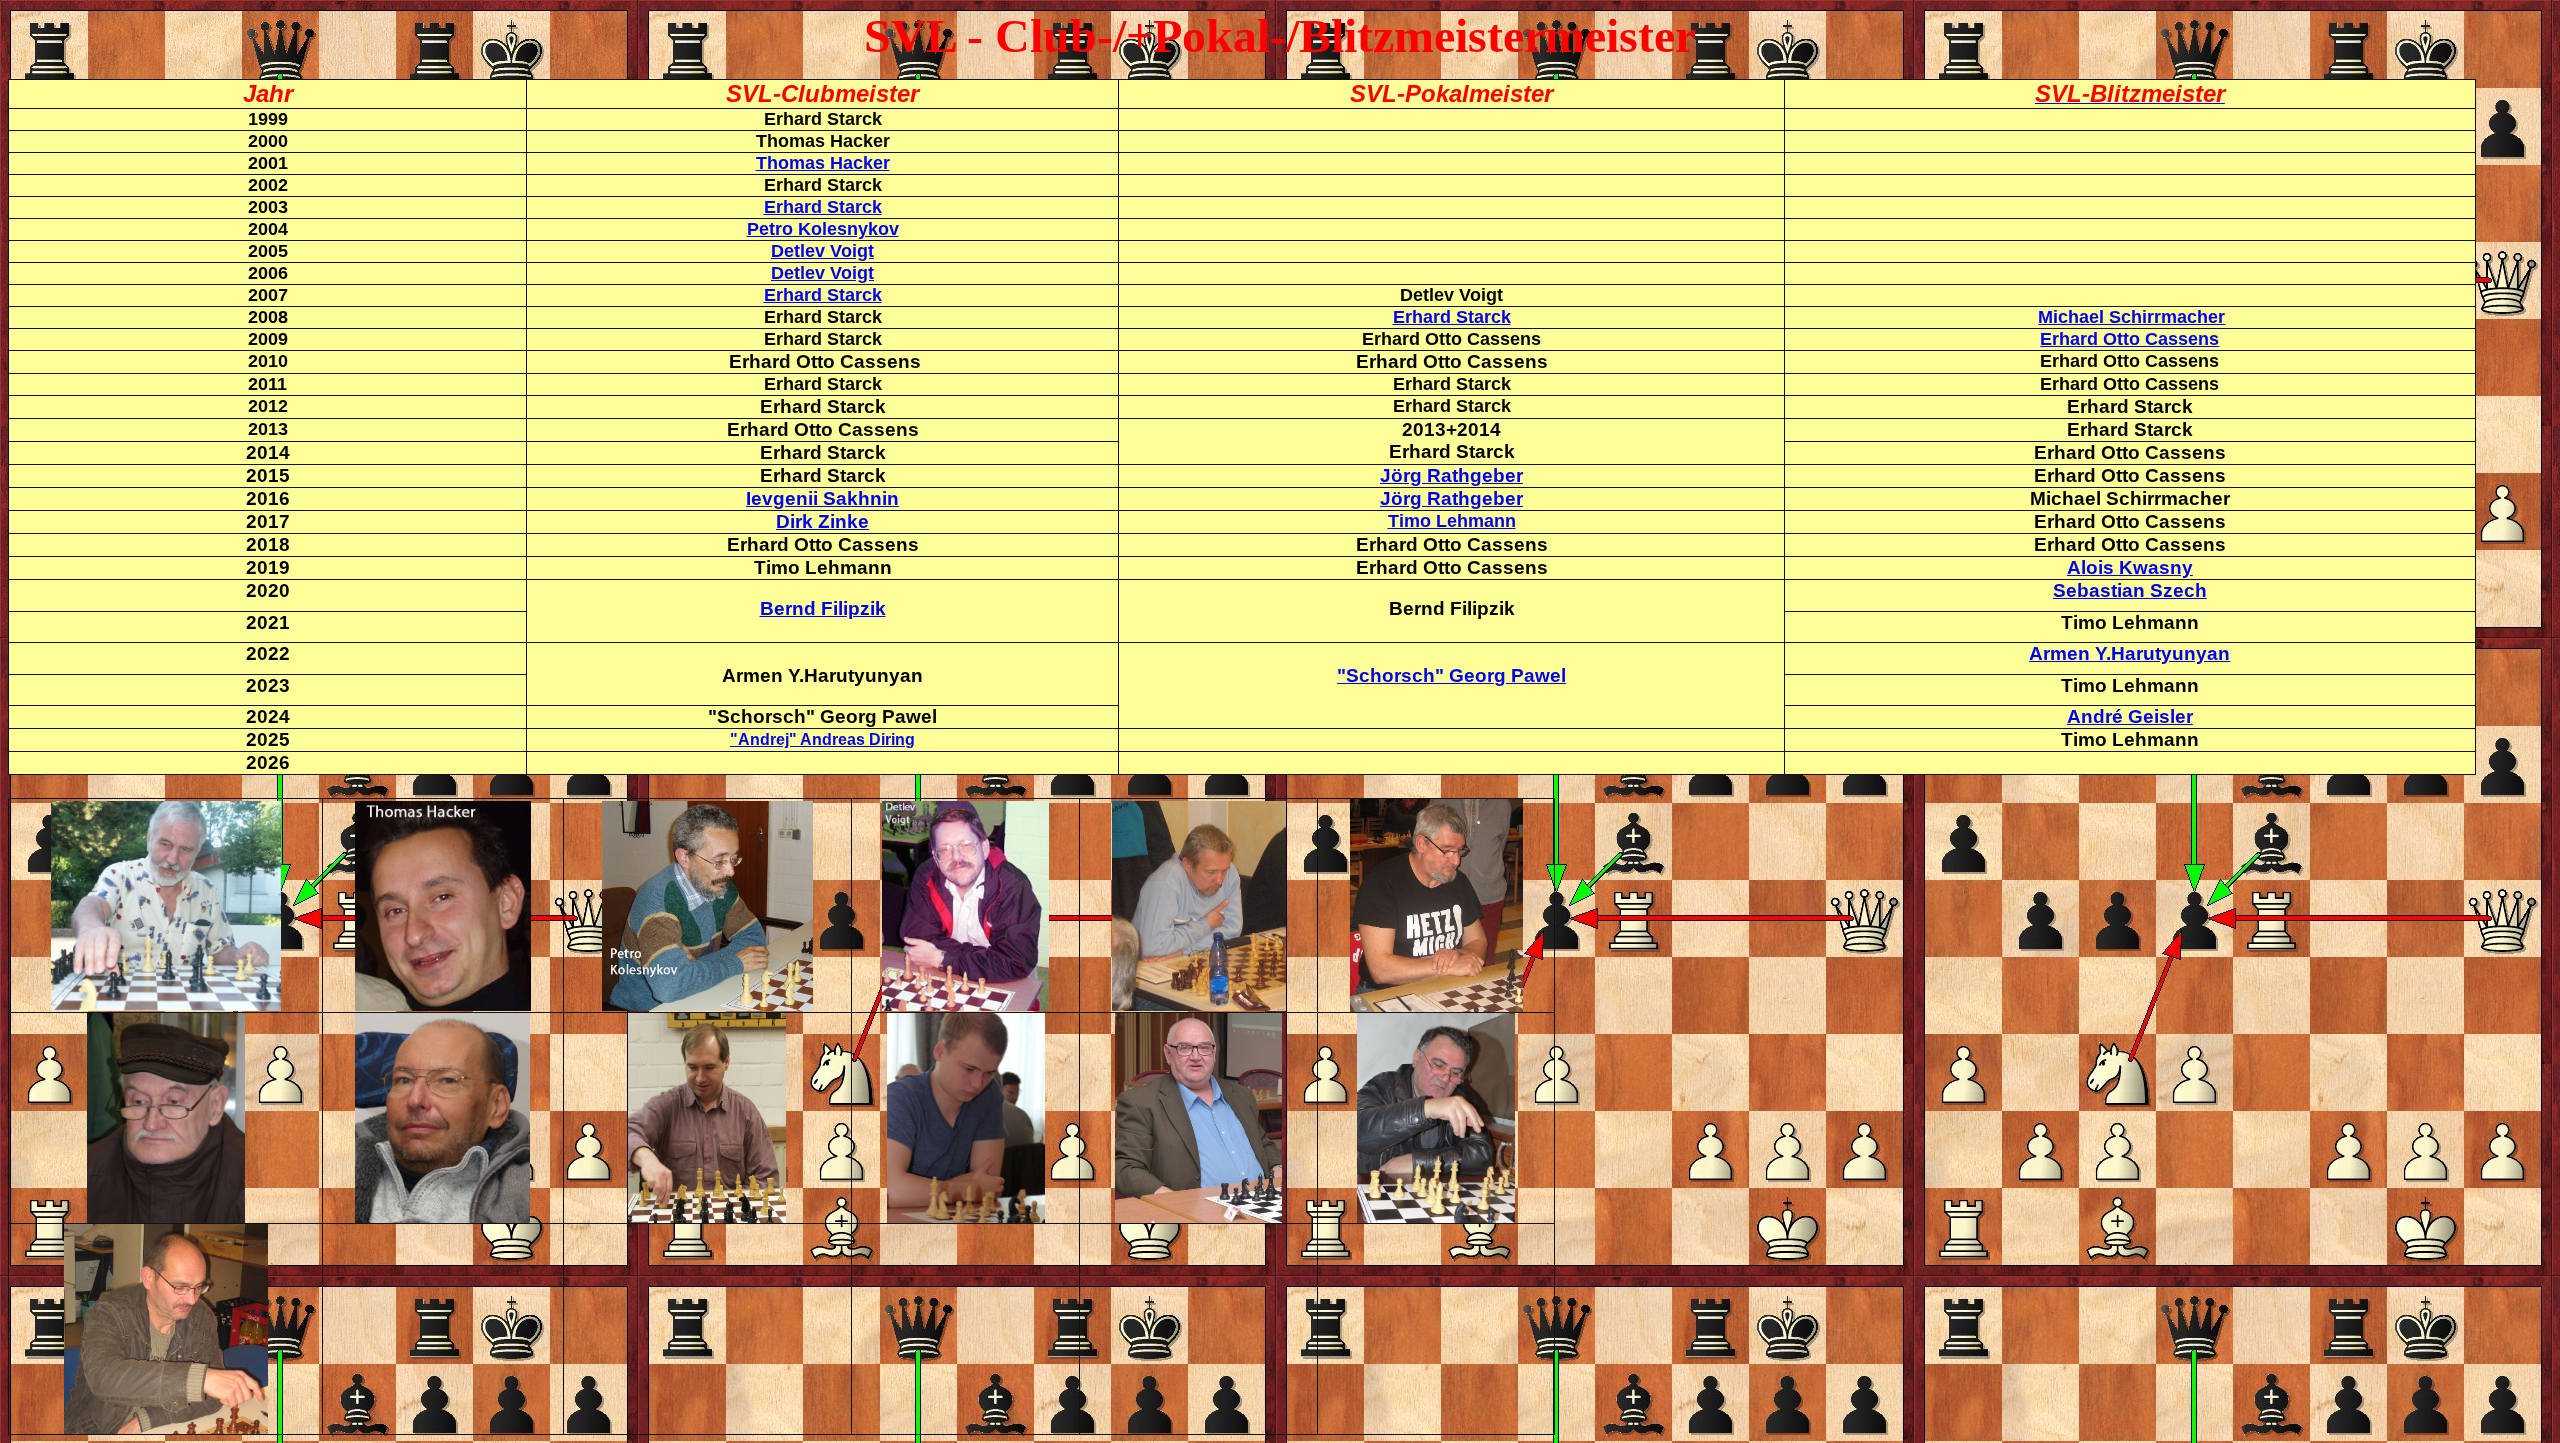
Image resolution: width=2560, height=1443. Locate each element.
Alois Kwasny (2130, 567)
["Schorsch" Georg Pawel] (1436, 1006)
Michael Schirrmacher (2131, 317)
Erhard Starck (823, 207)
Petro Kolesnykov (823, 229)
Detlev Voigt (822, 251)
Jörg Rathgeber (1451, 475)
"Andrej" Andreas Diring (822, 739)
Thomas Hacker (823, 163)
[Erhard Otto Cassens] (166, 1217)
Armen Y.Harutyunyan (2129, 653)
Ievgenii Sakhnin (822, 498)
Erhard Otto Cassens (2129, 339)
